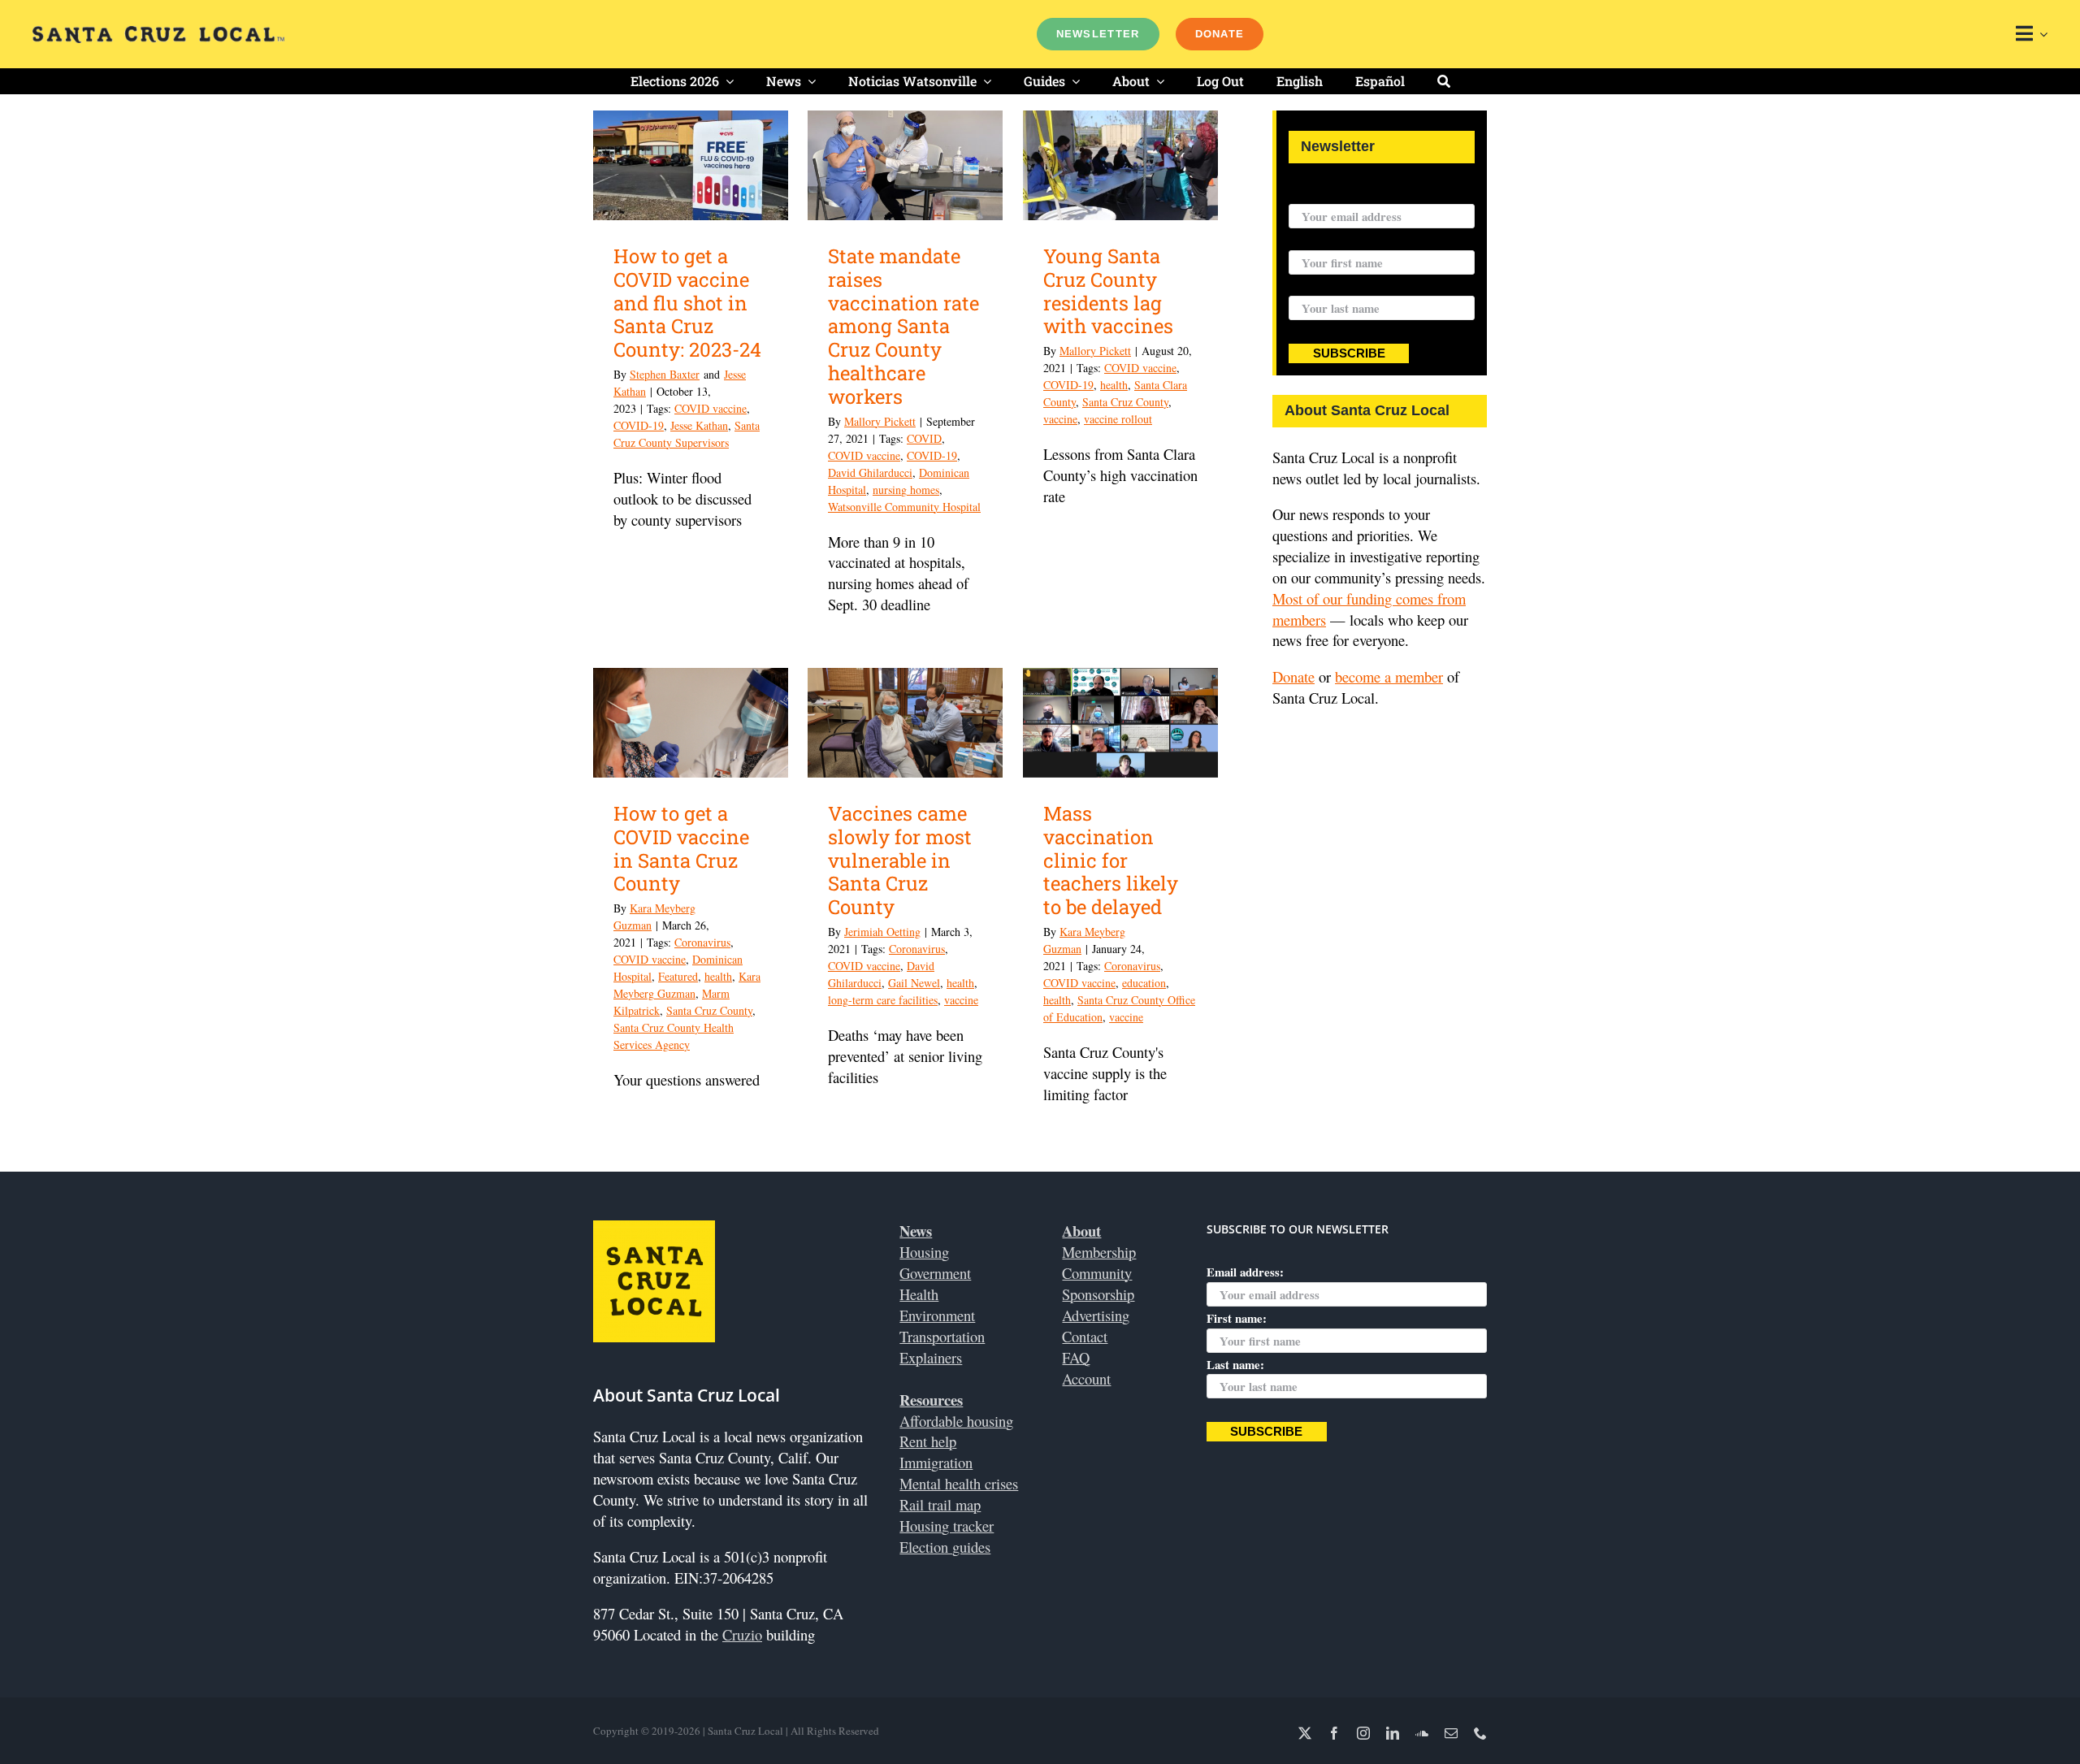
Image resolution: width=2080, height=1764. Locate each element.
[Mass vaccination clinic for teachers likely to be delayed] (1120, 723)
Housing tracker (947, 1526)
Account (1086, 1378)
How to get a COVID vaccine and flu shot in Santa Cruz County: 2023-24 (687, 303)
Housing (924, 1252)
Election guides (945, 1547)
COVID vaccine (711, 408)
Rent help (928, 1441)
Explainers (931, 1357)
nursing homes (906, 490)
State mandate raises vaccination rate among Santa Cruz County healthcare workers (903, 326)
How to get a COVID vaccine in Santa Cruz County (681, 848)
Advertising (1096, 1315)
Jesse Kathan (699, 425)
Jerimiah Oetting (882, 932)
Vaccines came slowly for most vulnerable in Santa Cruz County (900, 860)
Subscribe (1349, 353)
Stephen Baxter (665, 374)
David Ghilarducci (870, 472)
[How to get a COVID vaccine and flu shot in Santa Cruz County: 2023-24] (691, 165)
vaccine (1060, 419)
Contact (1085, 1336)
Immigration (936, 1462)
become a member (1389, 676)
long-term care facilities (883, 1000)
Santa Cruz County (1125, 402)
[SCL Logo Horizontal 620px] (158, 33)
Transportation (942, 1336)
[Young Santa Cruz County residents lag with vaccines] (1120, 165)
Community (1097, 1273)
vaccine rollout (1118, 419)
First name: (1319, 240)
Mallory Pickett (880, 421)
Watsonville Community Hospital (904, 507)
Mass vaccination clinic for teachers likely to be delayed (1111, 860)
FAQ (1076, 1357)
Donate (1293, 676)
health (1114, 385)
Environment (937, 1315)
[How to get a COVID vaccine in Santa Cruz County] (691, 723)
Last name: (1317, 286)
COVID (924, 438)
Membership (1099, 1252)
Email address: (1327, 193)
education (1144, 983)
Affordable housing (956, 1421)
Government (935, 1273)
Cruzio (742, 1634)
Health (919, 1294)
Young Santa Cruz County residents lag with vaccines (1108, 291)
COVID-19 (639, 425)
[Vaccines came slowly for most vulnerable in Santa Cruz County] (905, 723)
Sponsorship (1098, 1294)
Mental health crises (959, 1483)
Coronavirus (702, 942)
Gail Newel (914, 983)
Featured (678, 976)
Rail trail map (940, 1504)
